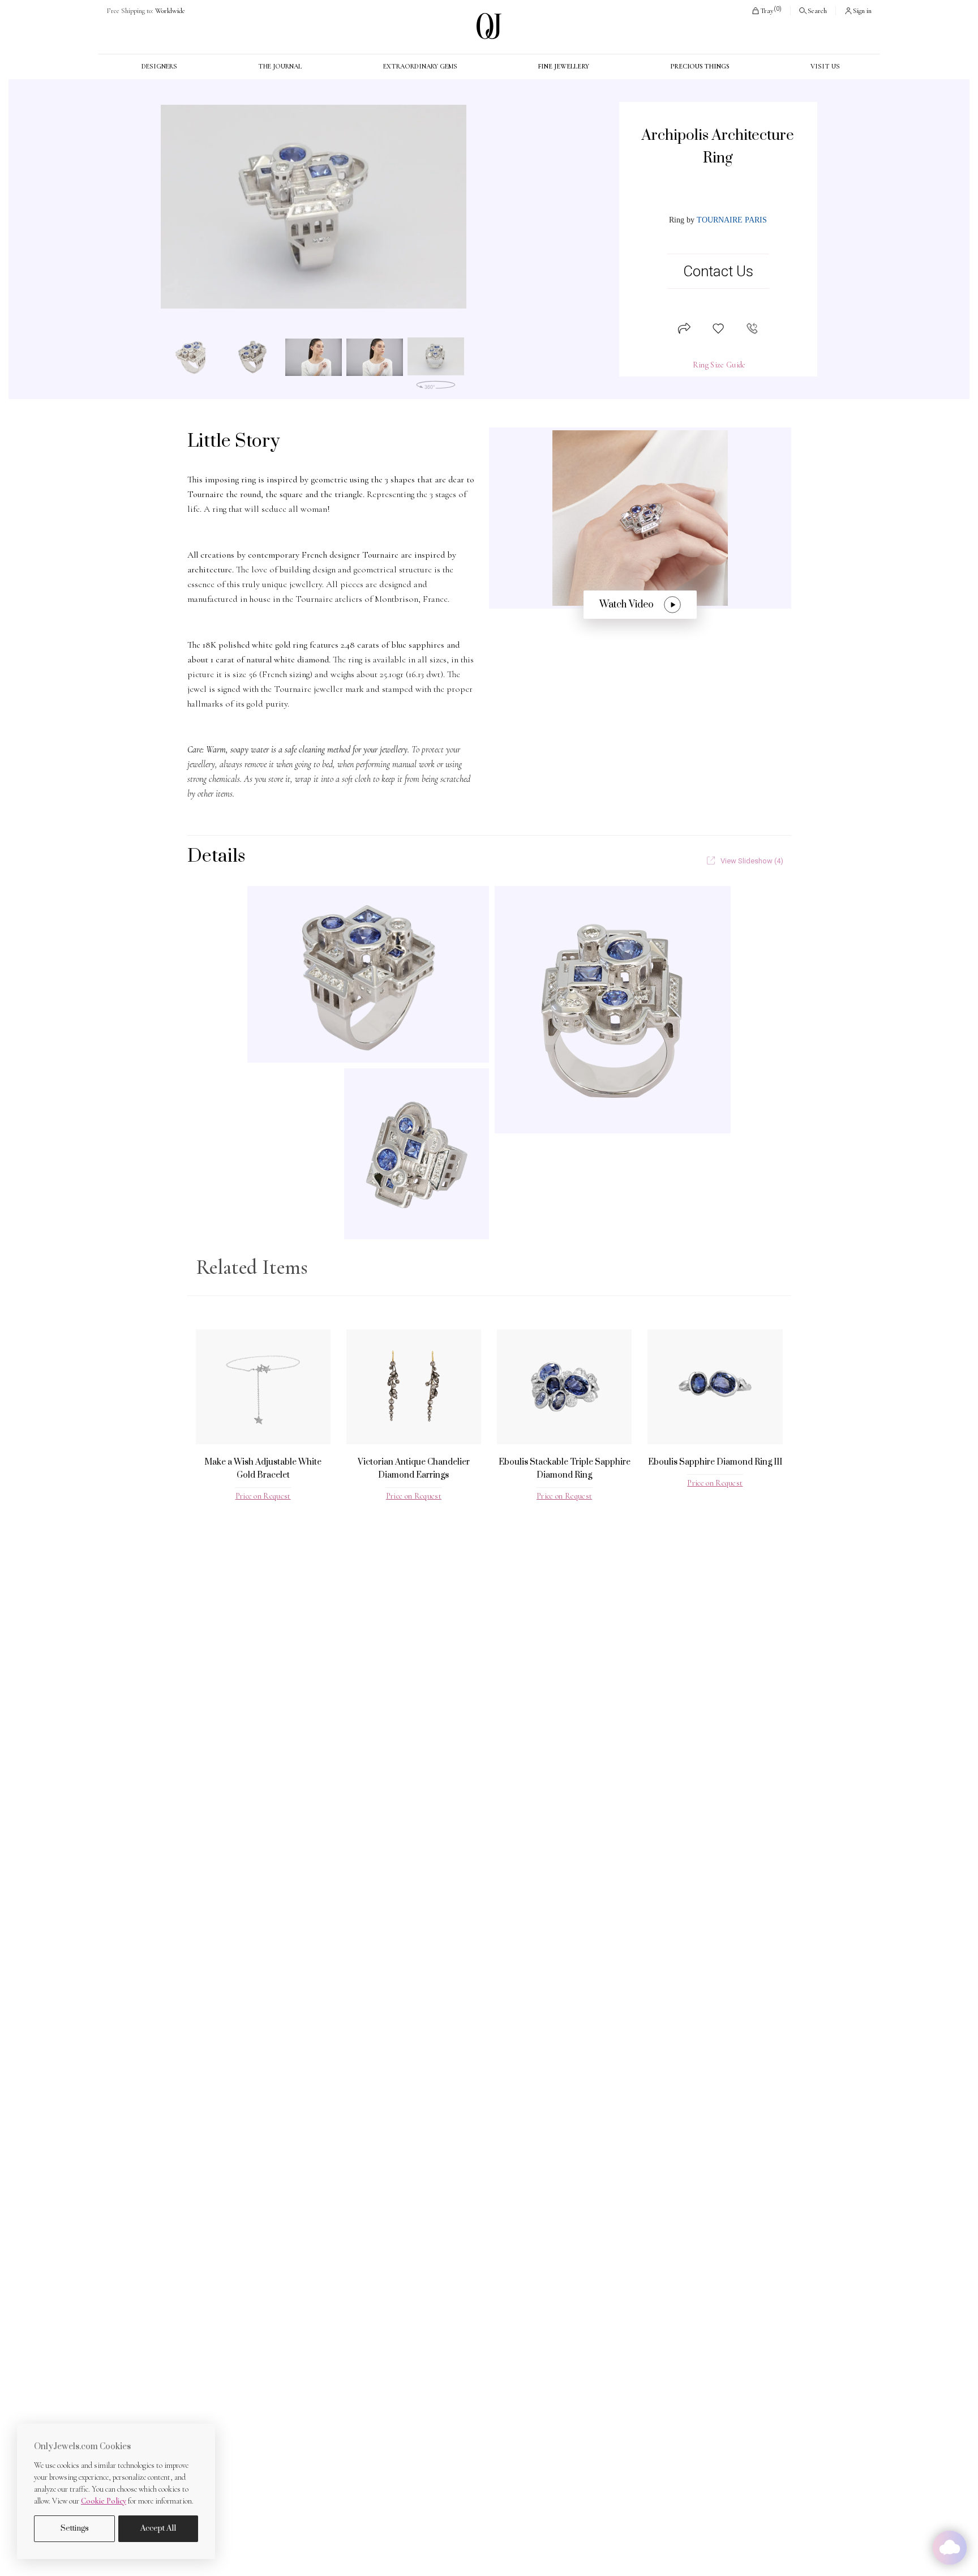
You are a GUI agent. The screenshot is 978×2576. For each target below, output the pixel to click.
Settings (75, 2528)
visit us (825, 66)
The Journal (280, 66)
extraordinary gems (420, 66)
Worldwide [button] (146, 11)
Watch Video (627, 605)
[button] (766, 11)
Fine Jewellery (563, 66)
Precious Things (700, 66)
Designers (159, 66)
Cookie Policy (104, 2501)
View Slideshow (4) (752, 861)
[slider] (314, 207)
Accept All (158, 2528)
